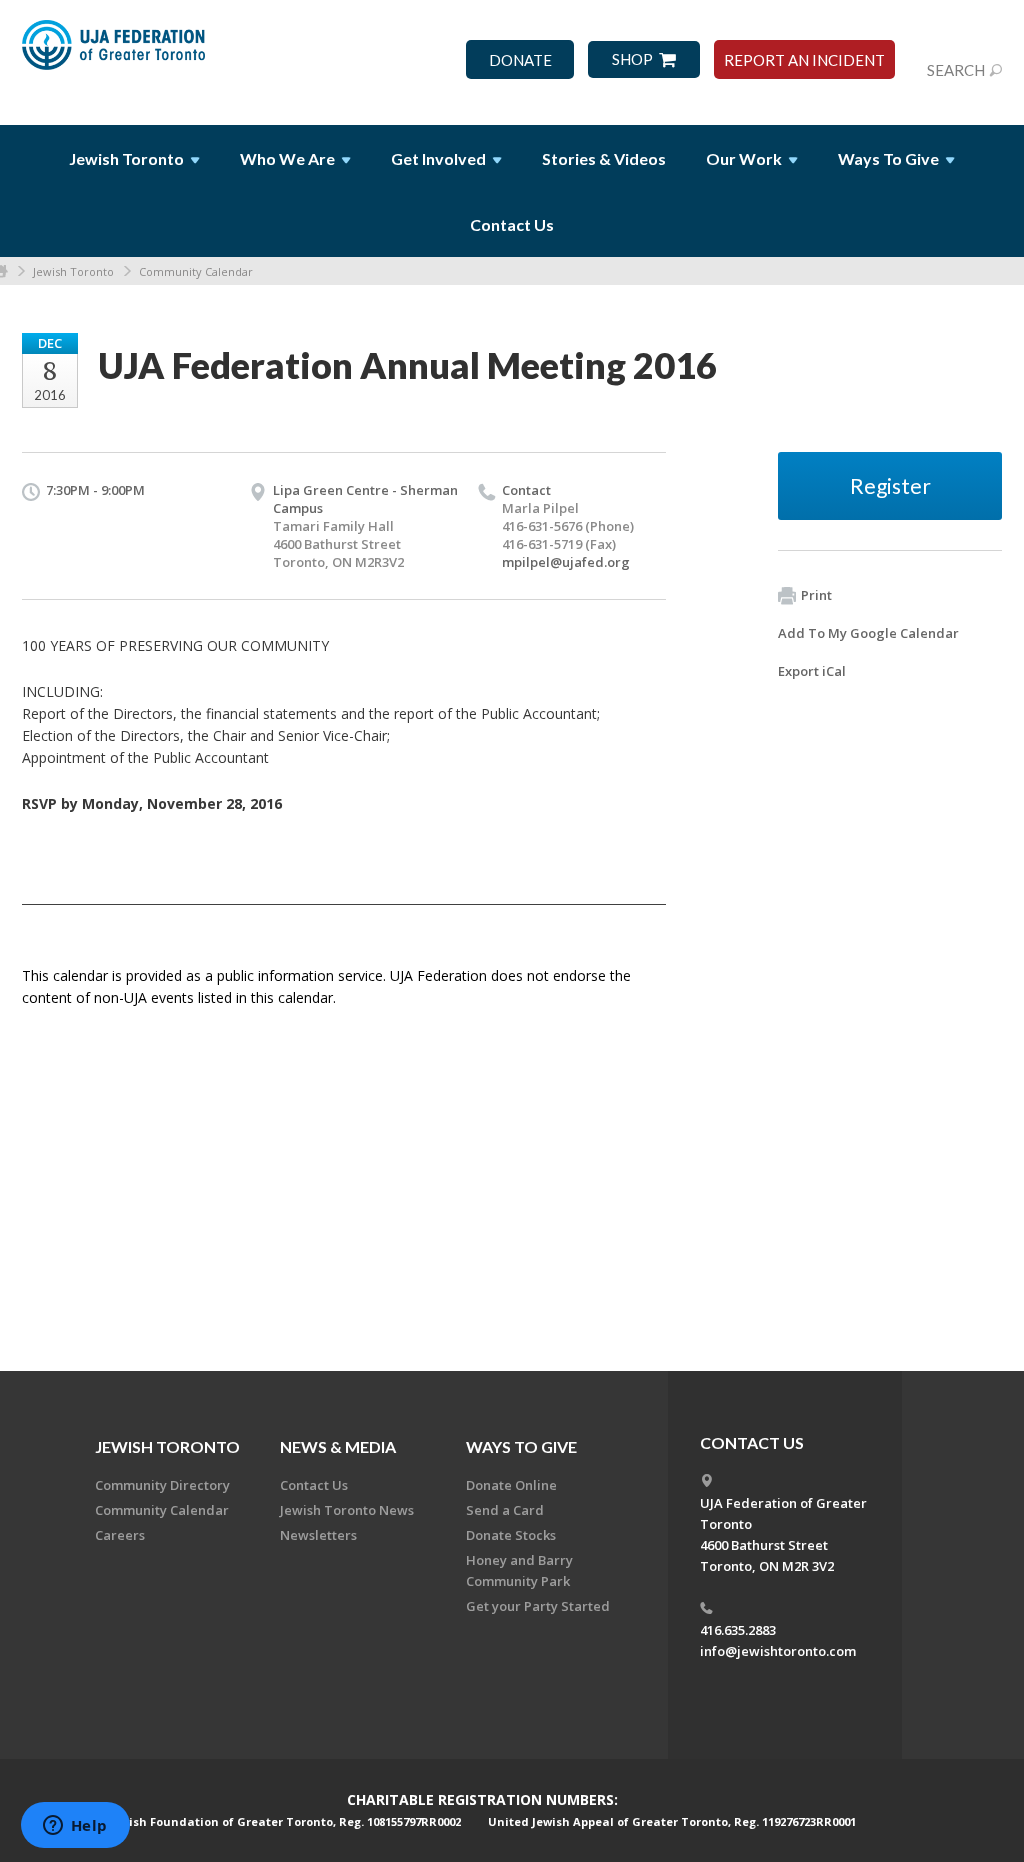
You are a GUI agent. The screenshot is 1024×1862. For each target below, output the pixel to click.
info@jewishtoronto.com (778, 1651)
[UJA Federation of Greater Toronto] (115, 53)
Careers (120, 1535)
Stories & (604, 158)
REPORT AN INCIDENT (804, 60)
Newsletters (318, 1535)
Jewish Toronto (73, 271)
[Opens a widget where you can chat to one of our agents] (75, 1827)
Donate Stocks (511, 1535)
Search (956, 70)
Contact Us (512, 224)
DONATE (520, 60)
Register (890, 485)
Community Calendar (196, 271)
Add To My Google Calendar (868, 633)
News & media (338, 1446)
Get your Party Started (538, 1606)
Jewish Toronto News (347, 1510)
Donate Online (511, 1485)
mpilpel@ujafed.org (566, 562)
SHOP (632, 59)
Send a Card (505, 1510)
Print (816, 595)
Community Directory (162, 1485)
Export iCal (812, 671)
